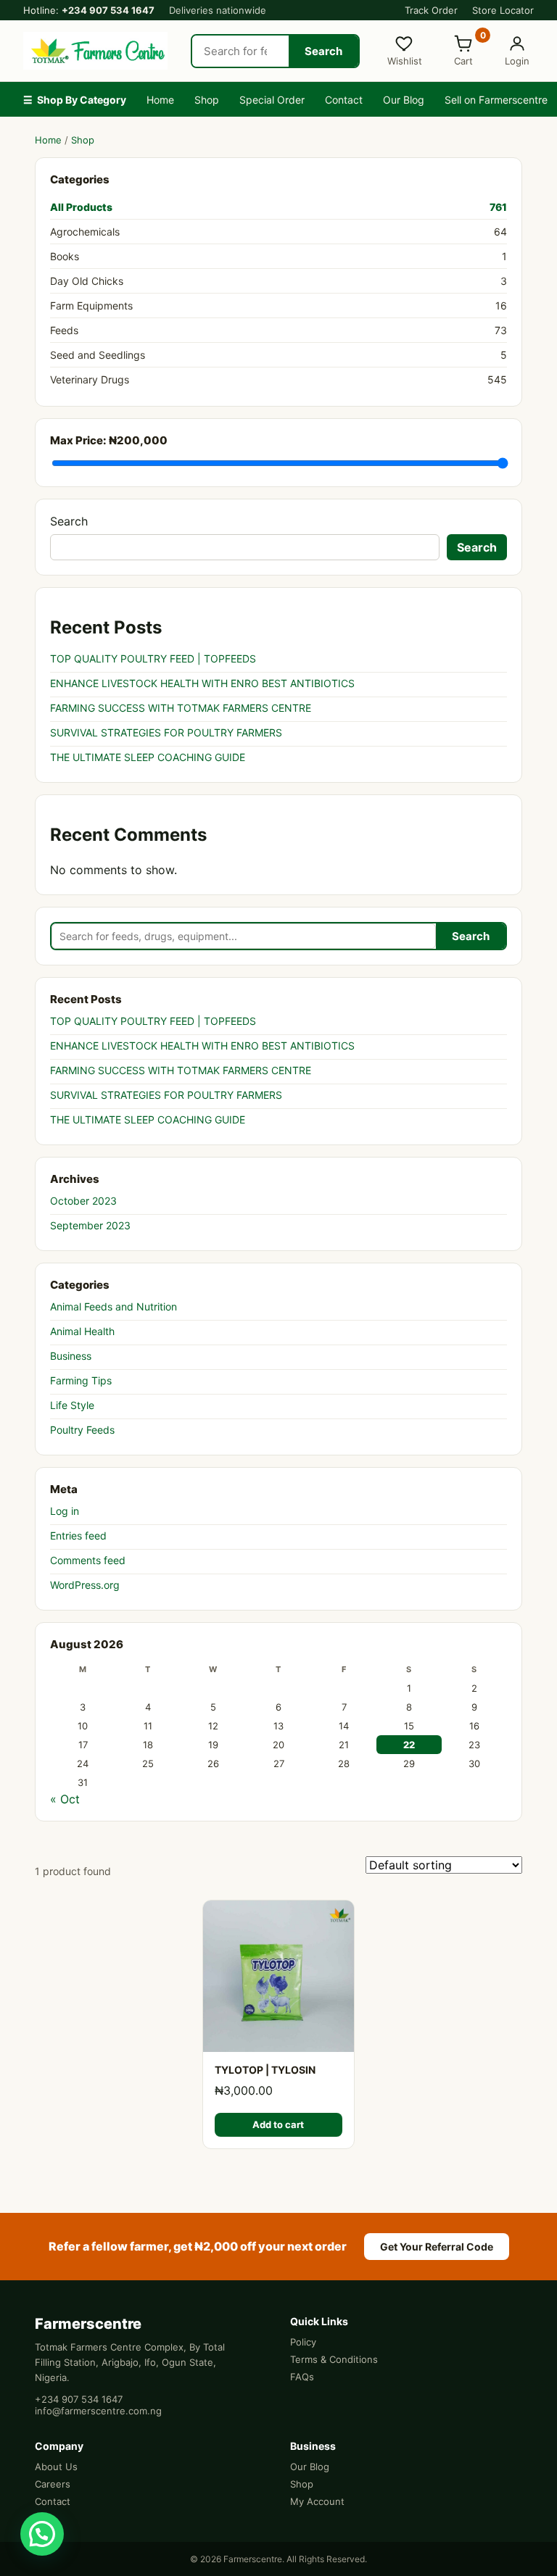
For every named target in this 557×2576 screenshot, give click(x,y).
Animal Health (82, 1331)
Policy (303, 2342)
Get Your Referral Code (437, 2247)
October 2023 (83, 1201)
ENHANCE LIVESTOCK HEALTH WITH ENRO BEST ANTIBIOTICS (202, 683)
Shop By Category (75, 100)
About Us (56, 2467)
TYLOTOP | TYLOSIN (265, 2070)
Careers (53, 2484)
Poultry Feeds (82, 1430)
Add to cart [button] (278, 2124)
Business (71, 1356)
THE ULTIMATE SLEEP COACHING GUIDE (148, 757)
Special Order (272, 100)
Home (160, 100)
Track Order (431, 10)
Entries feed (78, 1536)
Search (323, 51)
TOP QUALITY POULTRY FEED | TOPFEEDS (153, 658)
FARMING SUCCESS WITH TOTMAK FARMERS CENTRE (181, 708)
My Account (317, 2501)
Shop (207, 100)
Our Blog (404, 100)
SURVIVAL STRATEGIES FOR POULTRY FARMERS (166, 732)
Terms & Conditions (334, 2359)
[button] (42, 2534)
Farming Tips (81, 1380)
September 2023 (90, 1225)
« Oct (65, 1799)
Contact (344, 100)
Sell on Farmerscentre (496, 100)
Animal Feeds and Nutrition (114, 1306)
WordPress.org (85, 1585)
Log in (65, 1511)
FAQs (302, 2377)
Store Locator (503, 10)
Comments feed (88, 1560)
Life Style (72, 1405)
